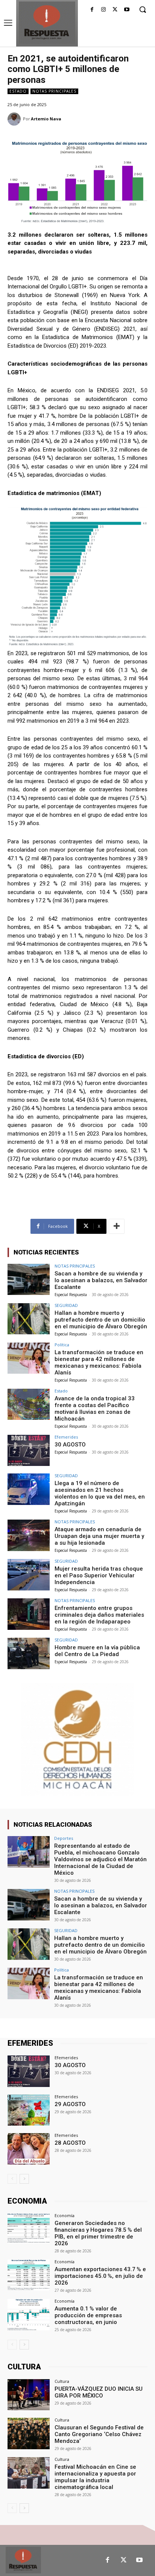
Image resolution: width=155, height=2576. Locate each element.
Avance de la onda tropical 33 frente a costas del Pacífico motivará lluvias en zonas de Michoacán (95, 1409)
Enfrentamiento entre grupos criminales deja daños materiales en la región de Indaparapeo (99, 1615)
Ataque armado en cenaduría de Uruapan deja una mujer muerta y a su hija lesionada (99, 1536)
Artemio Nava (46, 119)
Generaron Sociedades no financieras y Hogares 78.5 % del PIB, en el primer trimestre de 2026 (98, 2233)
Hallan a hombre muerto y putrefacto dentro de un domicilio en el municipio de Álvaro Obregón (101, 1320)
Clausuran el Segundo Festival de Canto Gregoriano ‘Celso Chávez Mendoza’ (99, 2434)
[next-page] (24, 2179)
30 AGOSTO (70, 1445)
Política (62, 1345)
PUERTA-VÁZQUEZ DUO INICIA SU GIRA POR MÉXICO (99, 2392)
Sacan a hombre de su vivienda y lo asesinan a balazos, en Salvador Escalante (101, 1280)
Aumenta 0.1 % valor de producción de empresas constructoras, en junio (88, 2315)
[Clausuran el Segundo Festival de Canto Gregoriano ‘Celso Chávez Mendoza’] (29, 2433)
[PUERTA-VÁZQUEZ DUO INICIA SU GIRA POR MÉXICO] (29, 2395)
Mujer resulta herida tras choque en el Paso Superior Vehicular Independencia (99, 1575)
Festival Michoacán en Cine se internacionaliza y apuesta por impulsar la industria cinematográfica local (95, 2477)
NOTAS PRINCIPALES (54, 91)
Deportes (64, 1838)
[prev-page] (12, 2179)
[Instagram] (104, 10)
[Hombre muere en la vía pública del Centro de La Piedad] (29, 1653)
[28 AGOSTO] (29, 2149)
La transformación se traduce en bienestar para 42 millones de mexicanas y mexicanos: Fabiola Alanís (99, 1362)
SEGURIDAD (66, 1305)
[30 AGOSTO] (29, 1451)
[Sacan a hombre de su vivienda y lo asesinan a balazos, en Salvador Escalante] (29, 1280)
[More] (117, 1226)
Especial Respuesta (71, 1295)
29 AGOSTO (70, 2104)
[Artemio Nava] (15, 119)
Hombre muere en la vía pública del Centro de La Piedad (97, 1651)
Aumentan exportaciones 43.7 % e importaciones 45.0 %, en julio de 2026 (100, 2276)
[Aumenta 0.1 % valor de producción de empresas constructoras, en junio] (29, 2315)
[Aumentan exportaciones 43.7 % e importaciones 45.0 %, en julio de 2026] (29, 2275)
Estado (18, 91)
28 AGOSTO (70, 2143)
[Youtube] (127, 10)
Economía (65, 2215)
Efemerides (66, 1437)
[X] (115, 10)
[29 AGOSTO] (29, 2110)
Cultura (62, 2381)
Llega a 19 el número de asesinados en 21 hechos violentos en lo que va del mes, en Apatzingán (100, 1493)
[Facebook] (92, 10)
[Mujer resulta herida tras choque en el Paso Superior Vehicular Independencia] (29, 1575)
